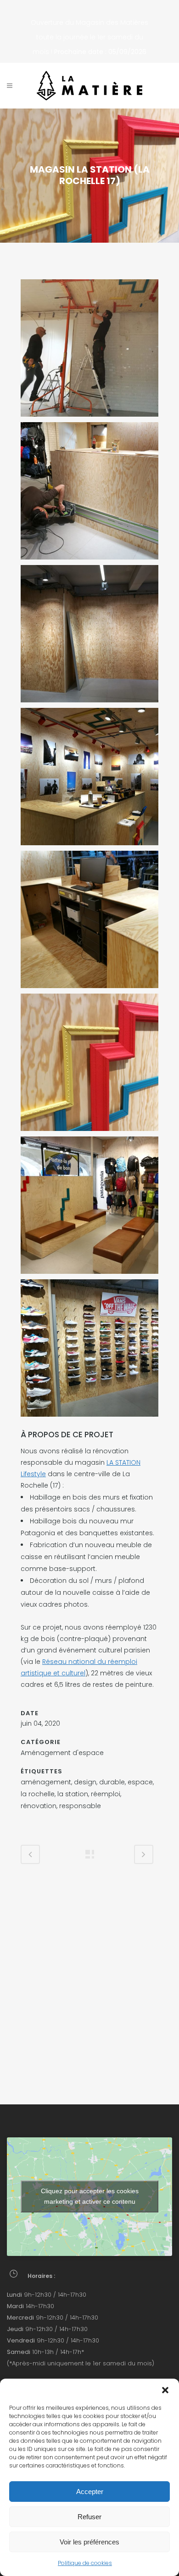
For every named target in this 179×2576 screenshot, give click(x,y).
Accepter (90, 2492)
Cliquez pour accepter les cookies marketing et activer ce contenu (90, 2196)
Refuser (89, 2517)
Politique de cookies (85, 2563)
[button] (165, 2390)
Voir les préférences (89, 2542)
